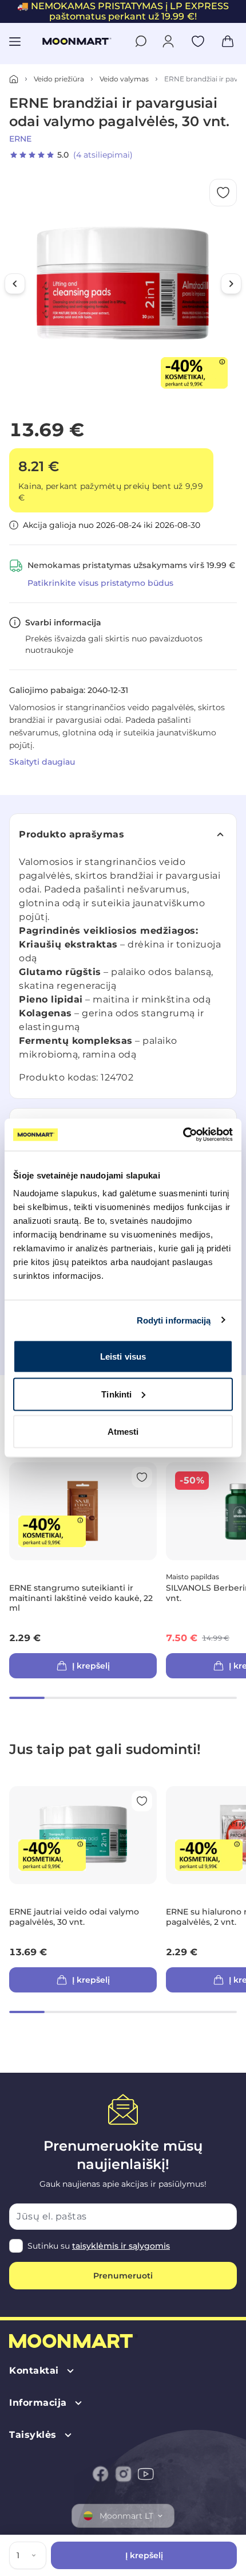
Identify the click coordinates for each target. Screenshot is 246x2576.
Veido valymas (124, 79)
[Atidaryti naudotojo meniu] (168, 41)
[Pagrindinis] (14, 79)
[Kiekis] (36, 2555)
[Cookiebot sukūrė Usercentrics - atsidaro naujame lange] (183, 1135)
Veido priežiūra (59, 79)
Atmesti (123, 1432)
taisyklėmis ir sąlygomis (121, 2246)
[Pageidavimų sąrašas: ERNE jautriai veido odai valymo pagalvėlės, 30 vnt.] (142, 1801)
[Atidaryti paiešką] (141, 41)
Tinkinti (116, 1394)
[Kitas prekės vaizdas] (231, 284)
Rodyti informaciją (174, 1320)
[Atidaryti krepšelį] (228, 41)
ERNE (20, 139)
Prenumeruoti (123, 2276)
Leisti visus (123, 1356)
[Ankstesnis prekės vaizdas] (15, 284)
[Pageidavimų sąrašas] (198, 41)
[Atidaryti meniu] (15, 41)
